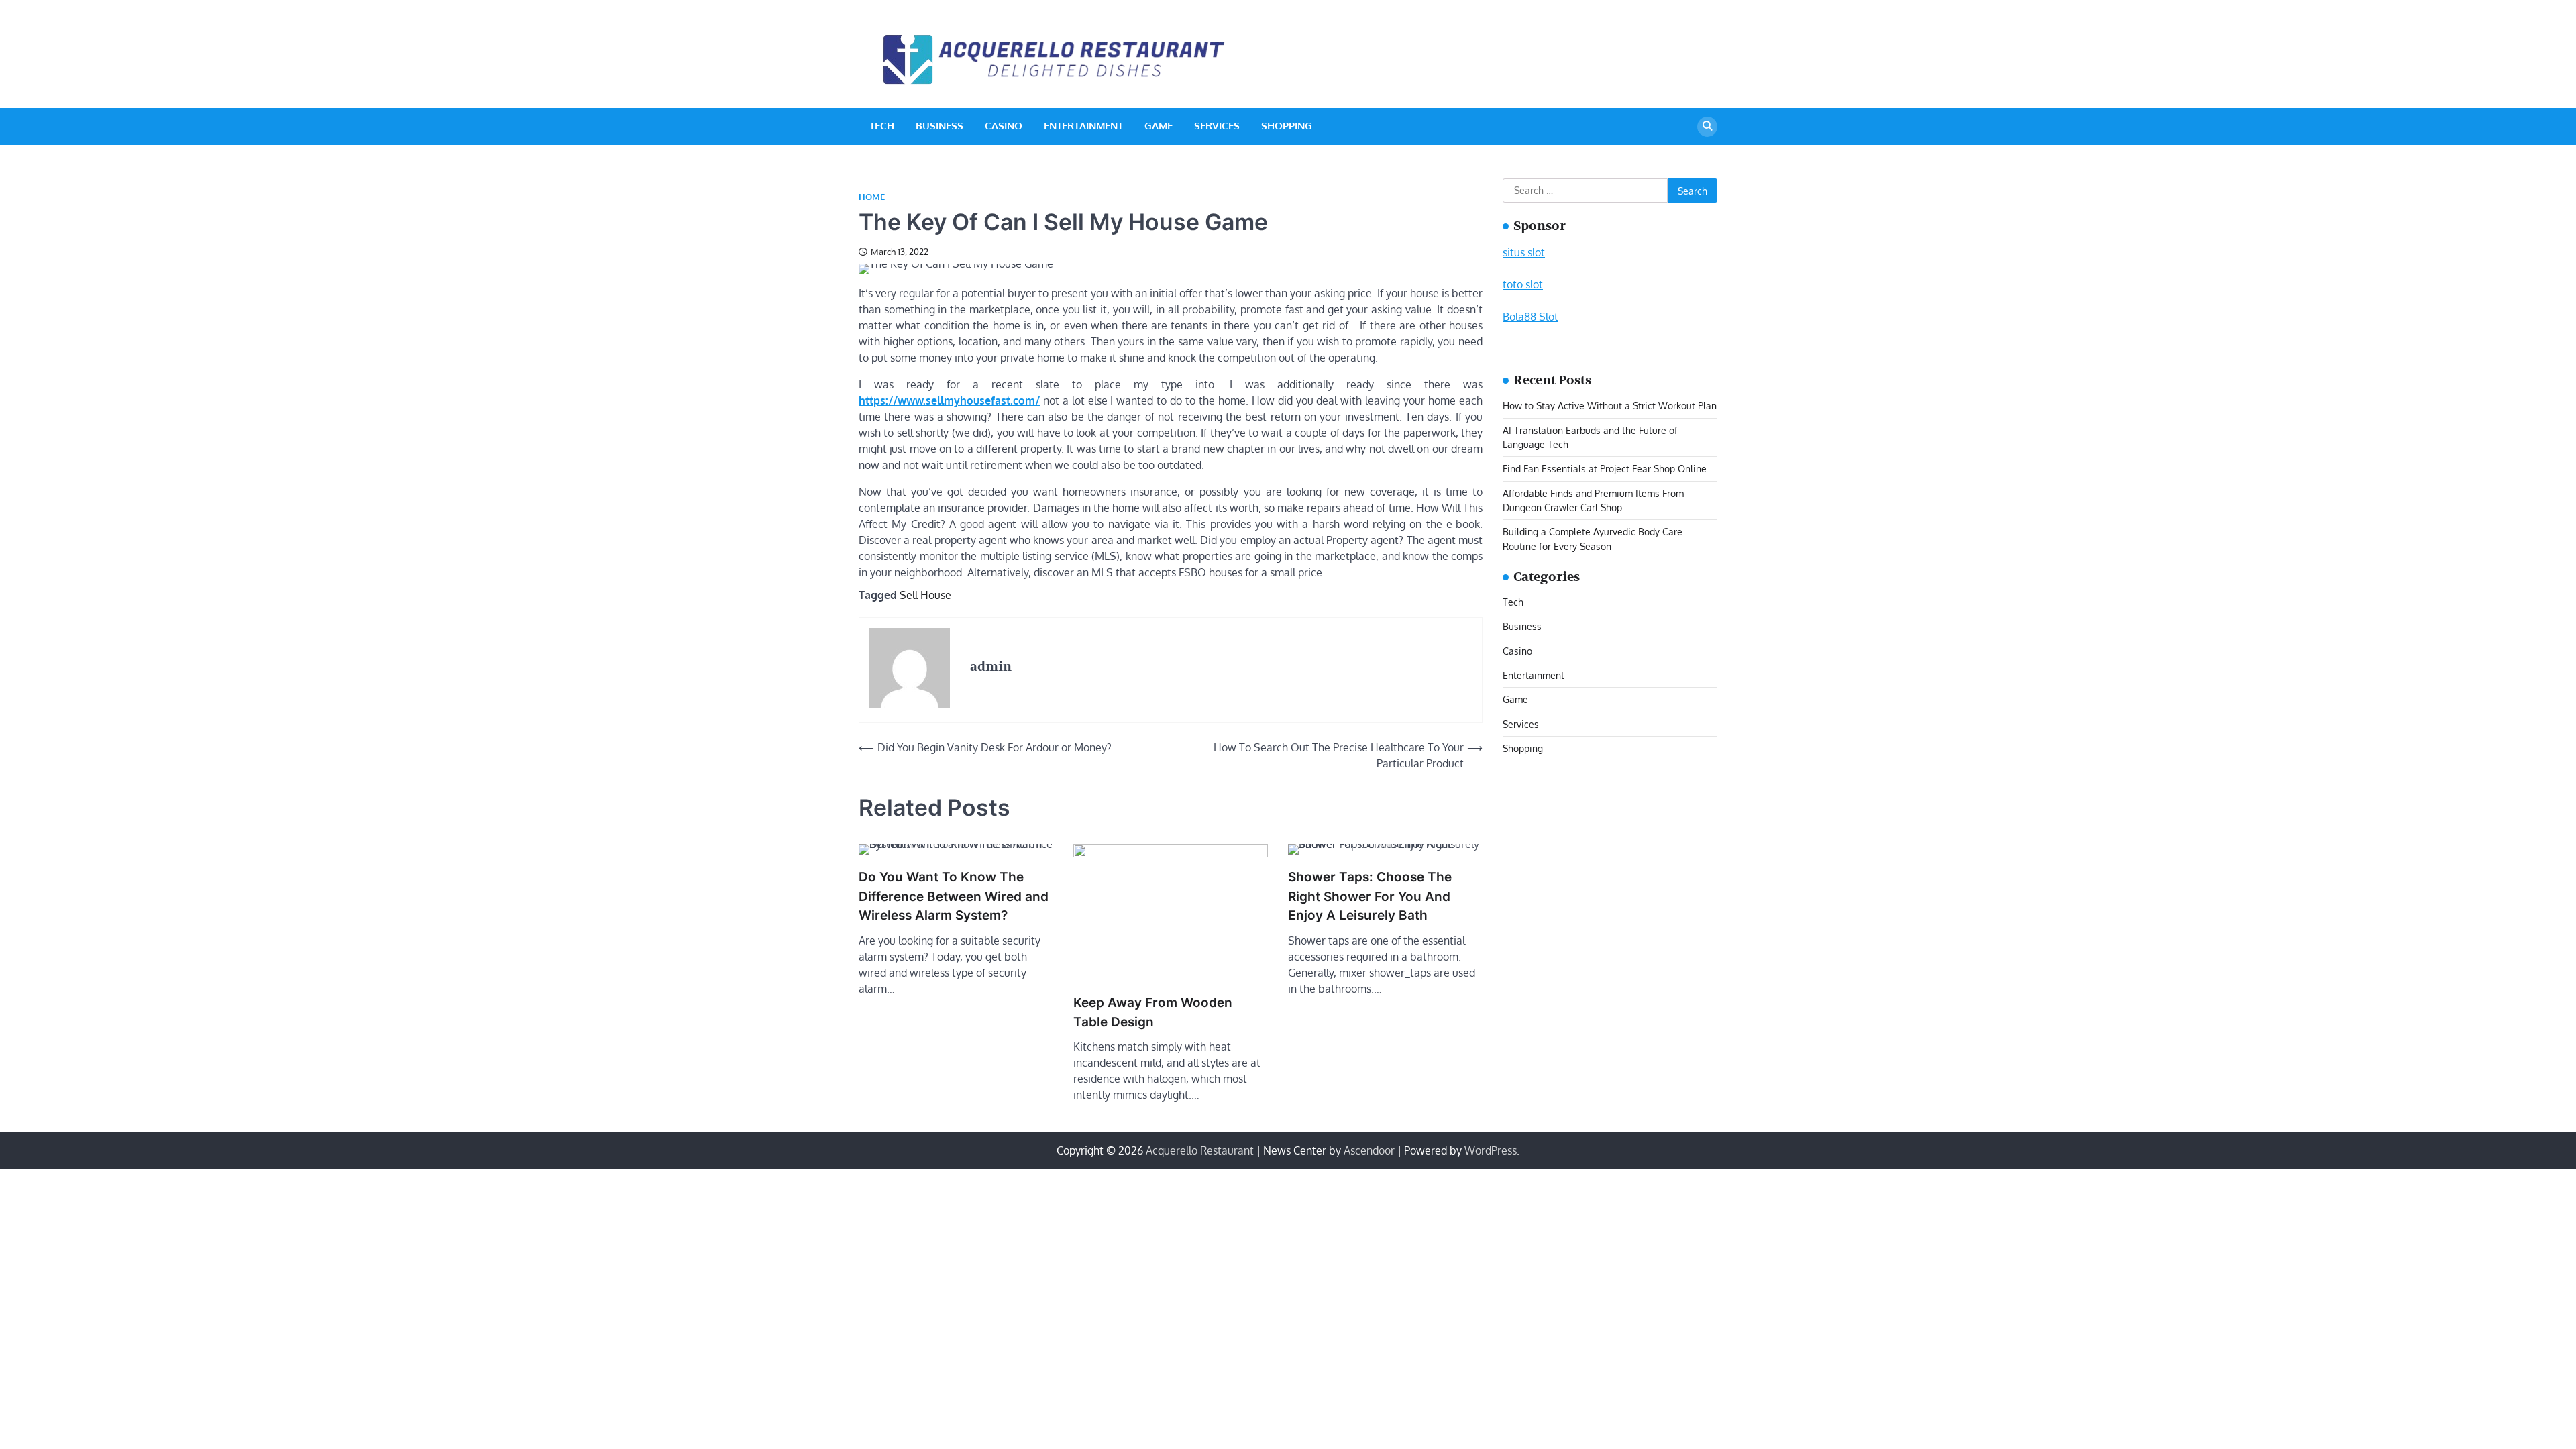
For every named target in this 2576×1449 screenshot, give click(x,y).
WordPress (1491, 1150)
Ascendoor (1369, 1150)
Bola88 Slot (1531, 317)
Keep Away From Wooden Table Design (1153, 1012)
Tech (882, 126)
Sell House (925, 595)
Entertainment (1083, 126)
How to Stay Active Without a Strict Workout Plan (1610, 405)
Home (872, 197)
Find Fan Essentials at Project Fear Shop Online (1605, 468)
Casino (1004, 126)
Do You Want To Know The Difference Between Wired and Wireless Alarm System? (954, 896)
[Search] (1707, 127)
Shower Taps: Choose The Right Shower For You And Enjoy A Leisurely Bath (1370, 896)
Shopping (1287, 126)
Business (940, 126)
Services (1217, 126)
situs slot (1524, 252)
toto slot (1523, 284)
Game (1159, 126)
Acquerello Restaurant (1200, 1150)
